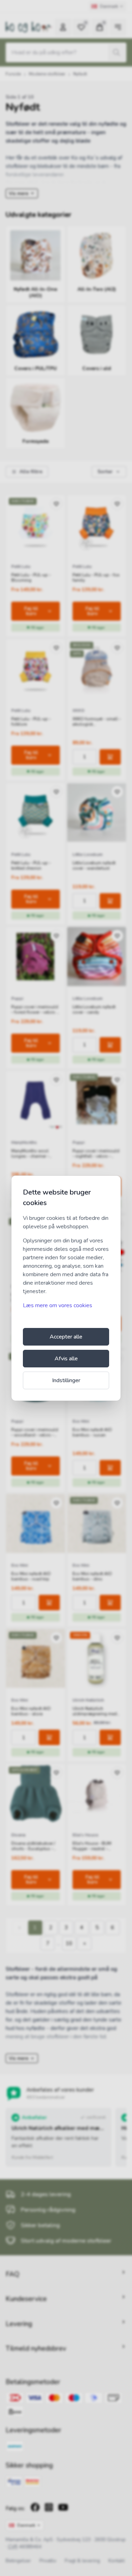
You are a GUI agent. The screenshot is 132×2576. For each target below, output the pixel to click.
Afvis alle (66, 1359)
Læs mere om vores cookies (58, 1305)
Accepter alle (66, 1337)
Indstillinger (66, 1380)
